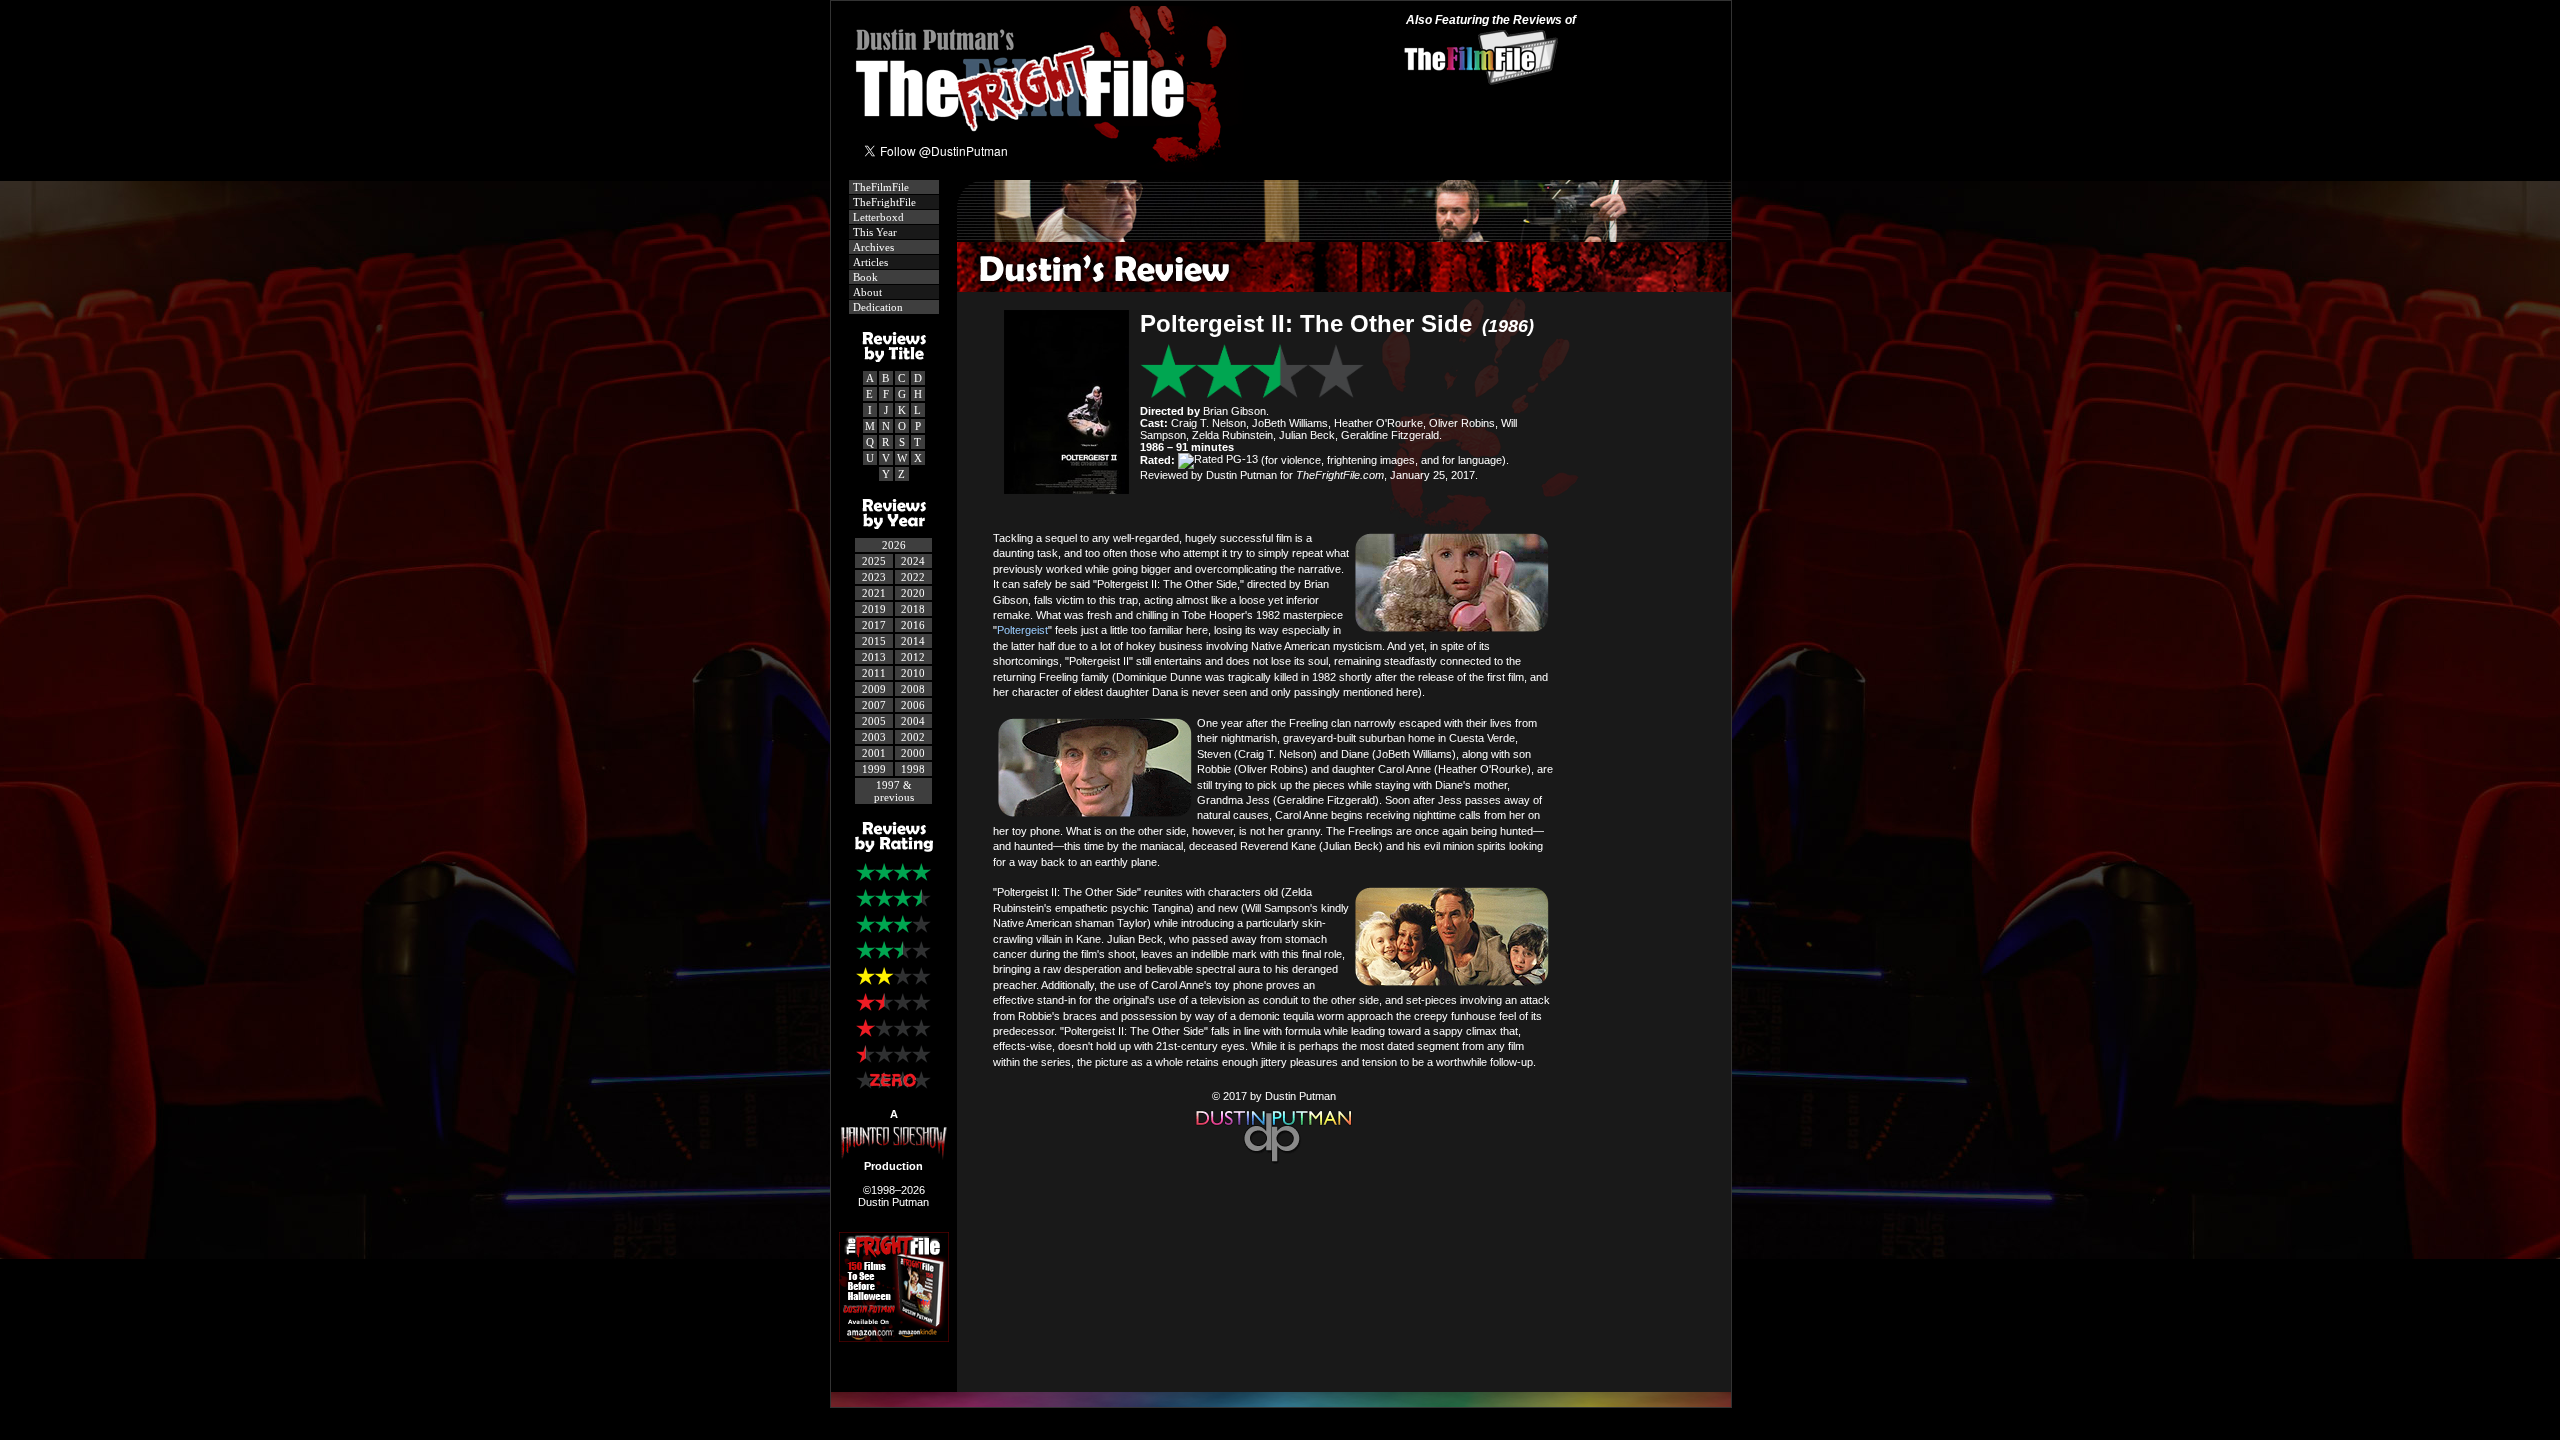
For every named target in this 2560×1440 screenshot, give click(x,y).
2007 (874, 705)
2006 (913, 705)
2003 (874, 737)
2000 (913, 753)
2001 (874, 753)
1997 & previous (894, 791)
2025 (874, 561)
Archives (872, 247)
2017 (874, 625)
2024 (913, 561)
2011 (874, 673)
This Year (873, 232)
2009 (874, 689)
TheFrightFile (883, 202)
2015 (874, 641)
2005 (874, 721)
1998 (913, 769)
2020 (913, 593)
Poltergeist (1022, 630)
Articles (869, 262)
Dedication (876, 307)
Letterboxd (877, 217)
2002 (913, 737)
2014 (913, 641)
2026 (894, 545)
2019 (874, 609)
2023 (874, 577)
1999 (874, 769)
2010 (913, 673)
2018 (913, 609)
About (866, 292)
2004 (913, 721)
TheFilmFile (879, 187)
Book (864, 277)
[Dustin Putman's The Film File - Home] (1273, 1165)
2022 (913, 577)
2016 (913, 625)
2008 (913, 689)
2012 (913, 657)
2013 (874, 657)
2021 (874, 593)
